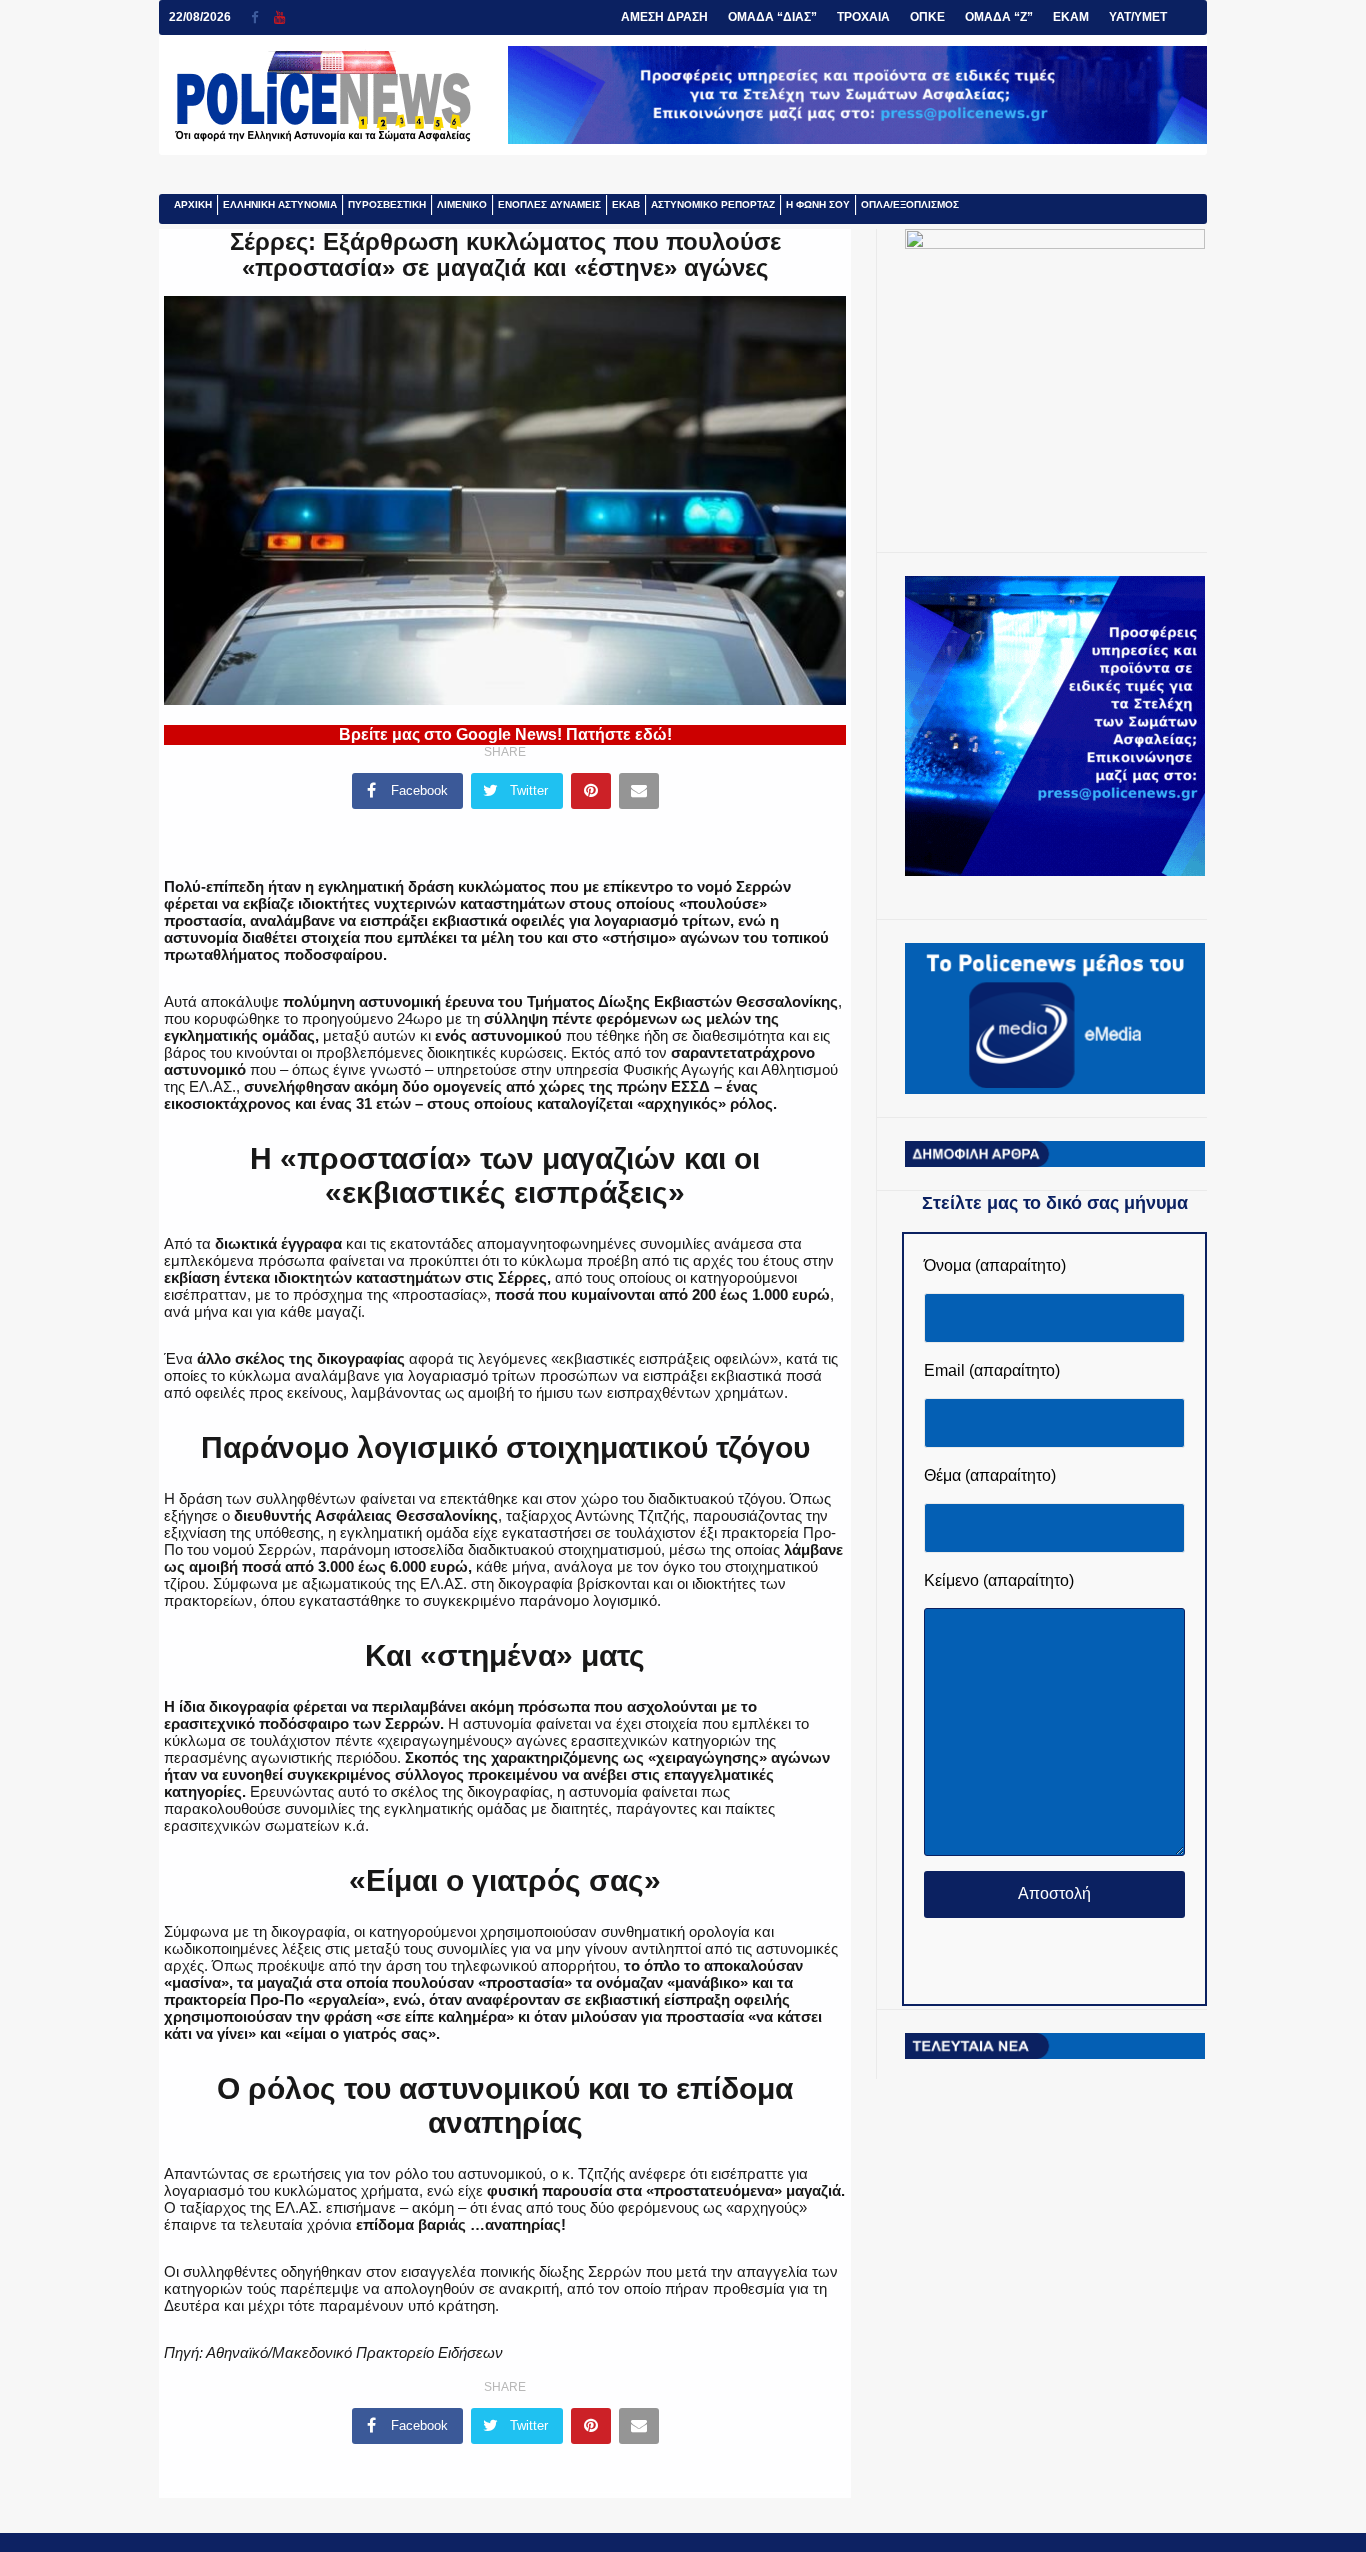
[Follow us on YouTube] (279, 17)
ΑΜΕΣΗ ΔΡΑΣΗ (664, 17)
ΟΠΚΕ (927, 17)
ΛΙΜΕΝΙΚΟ (462, 204)
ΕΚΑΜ (1071, 17)
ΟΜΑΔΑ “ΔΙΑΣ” (772, 17)
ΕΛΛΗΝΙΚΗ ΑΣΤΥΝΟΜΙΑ (280, 204)
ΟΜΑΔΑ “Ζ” (999, 17)
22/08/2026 (200, 17)
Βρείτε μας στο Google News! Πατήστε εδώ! (505, 734)
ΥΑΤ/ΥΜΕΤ (1138, 17)
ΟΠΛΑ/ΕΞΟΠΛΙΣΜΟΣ (910, 204)
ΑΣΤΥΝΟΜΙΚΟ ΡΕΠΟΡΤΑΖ (713, 204)
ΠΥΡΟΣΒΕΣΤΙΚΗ (387, 204)
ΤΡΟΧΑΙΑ (863, 17)
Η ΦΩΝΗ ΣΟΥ (818, 204)
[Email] (639, 791)
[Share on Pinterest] (591, 791)
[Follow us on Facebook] (262, 17)
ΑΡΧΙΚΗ (193, 204)
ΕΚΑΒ (626, 204)
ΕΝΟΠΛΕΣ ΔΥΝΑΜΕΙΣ (549, 204)
